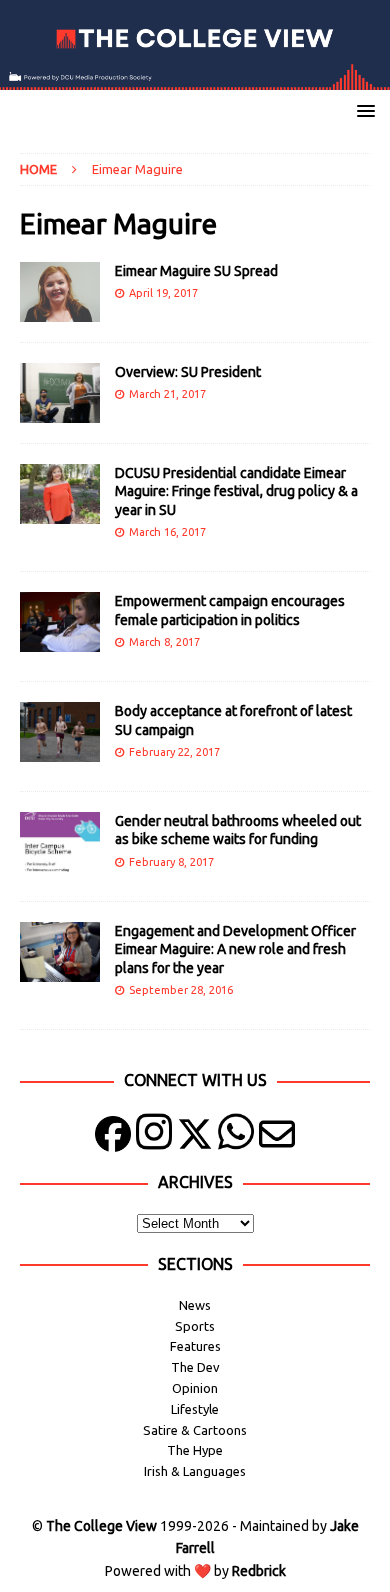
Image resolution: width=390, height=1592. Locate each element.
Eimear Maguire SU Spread (196, 271)
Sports (195, 1326)
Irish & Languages (195, 1471)
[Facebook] (113, 1138)
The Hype (195, 1450)
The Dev (195, 1367)
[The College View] (195, 79)
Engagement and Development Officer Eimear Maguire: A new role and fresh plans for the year (235, 949)
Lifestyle (195, 1409)
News (195, 1305)
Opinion (195, 1388)
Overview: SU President (188, 372)
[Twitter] (195, 1138)
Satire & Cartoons (195, 1430)
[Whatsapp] (236, 1138)
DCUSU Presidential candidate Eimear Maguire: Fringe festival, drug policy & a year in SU (236, 491)
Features (195, 1346)
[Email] (277, 1138)
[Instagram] (154, 1138)
